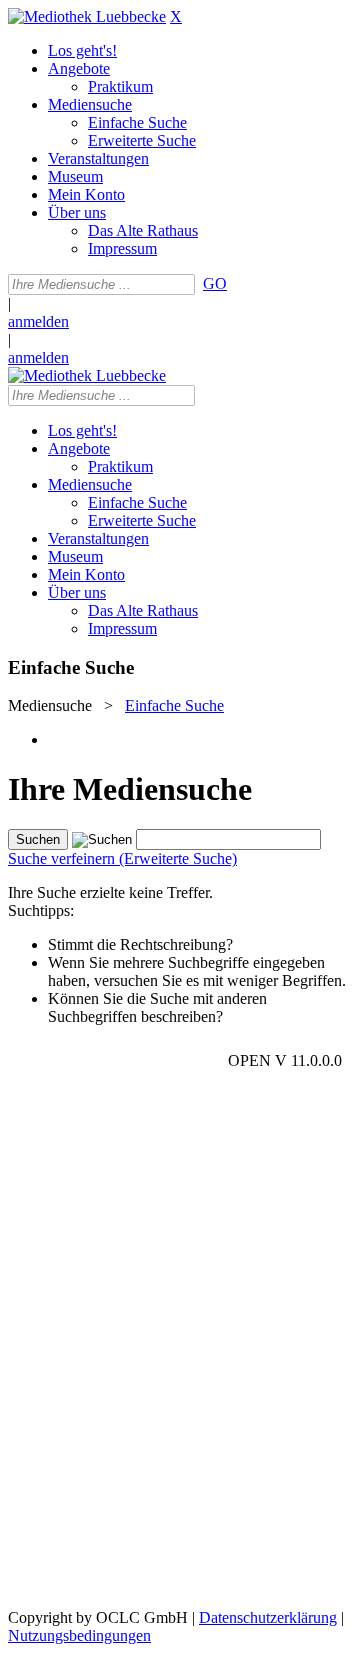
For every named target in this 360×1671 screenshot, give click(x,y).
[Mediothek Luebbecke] (87, 16)
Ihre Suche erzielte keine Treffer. (110, 892)
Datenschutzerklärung (268, 1617)
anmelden (38, 321)
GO (215, 283)
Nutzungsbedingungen (79, 1635)
